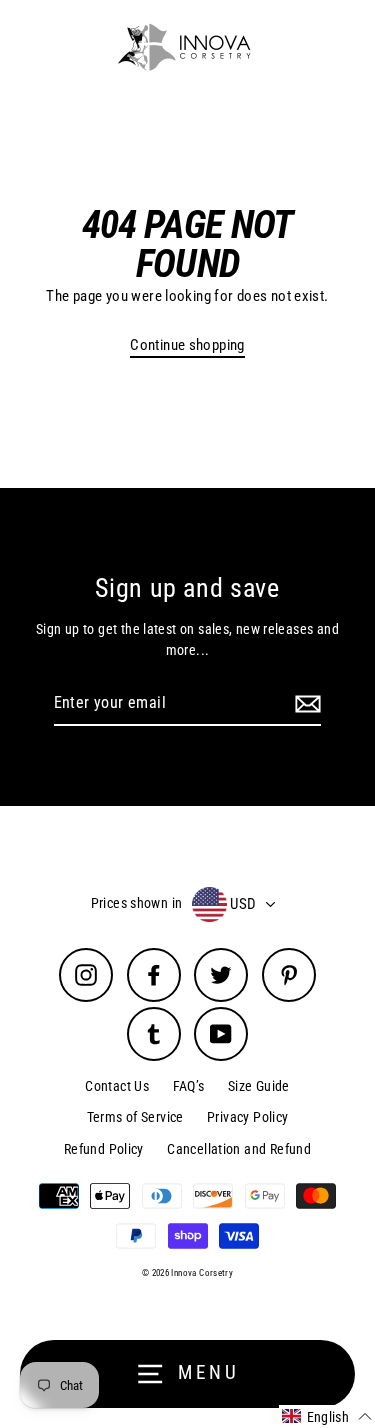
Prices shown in (137, 903)
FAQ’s (189, 1086)
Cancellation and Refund (239, 1149)
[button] (327, 1416)
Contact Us (117, 1086)
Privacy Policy (247, 1117)
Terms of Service (135, 1117)
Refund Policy (104, 1149)
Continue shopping (187, 345)
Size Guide (259, 1086)
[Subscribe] (305, 704)
